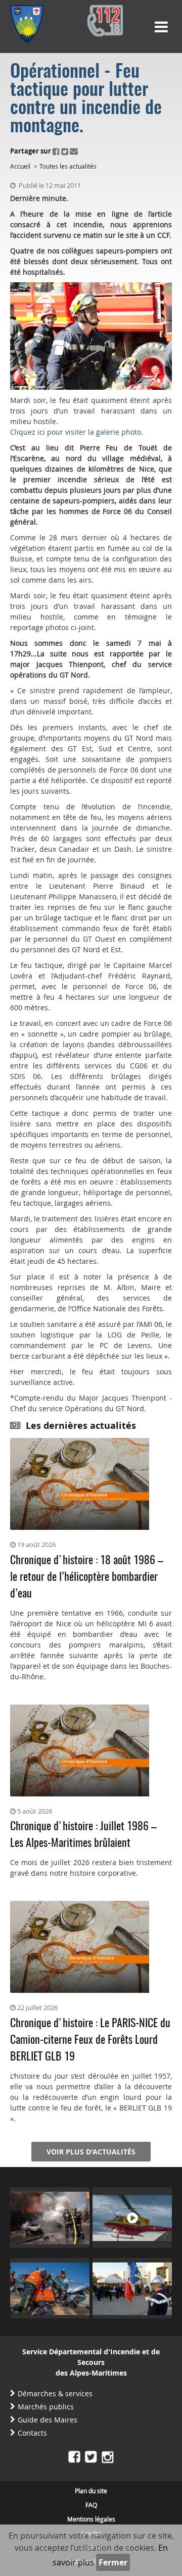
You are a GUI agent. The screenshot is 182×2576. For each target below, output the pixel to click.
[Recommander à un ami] (74, 151)
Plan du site (91, 2491)
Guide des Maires (48, 2420)
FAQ (91, 2505)
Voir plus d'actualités (91, 2152)
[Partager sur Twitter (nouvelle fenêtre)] (65, 151)
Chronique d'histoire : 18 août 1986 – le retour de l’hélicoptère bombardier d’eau (87, 1577)
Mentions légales (91, 2519)
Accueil (20, 166)
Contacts (32, 2433)
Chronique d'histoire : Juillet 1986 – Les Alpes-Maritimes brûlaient (83, 1835)
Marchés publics (46, 2407)
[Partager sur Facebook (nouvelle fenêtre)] (56, 151)
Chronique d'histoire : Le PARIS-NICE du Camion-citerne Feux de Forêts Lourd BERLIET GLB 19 (90, 2040)
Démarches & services (55, 2393)
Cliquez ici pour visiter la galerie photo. (77, 432)
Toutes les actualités (68, 166)
